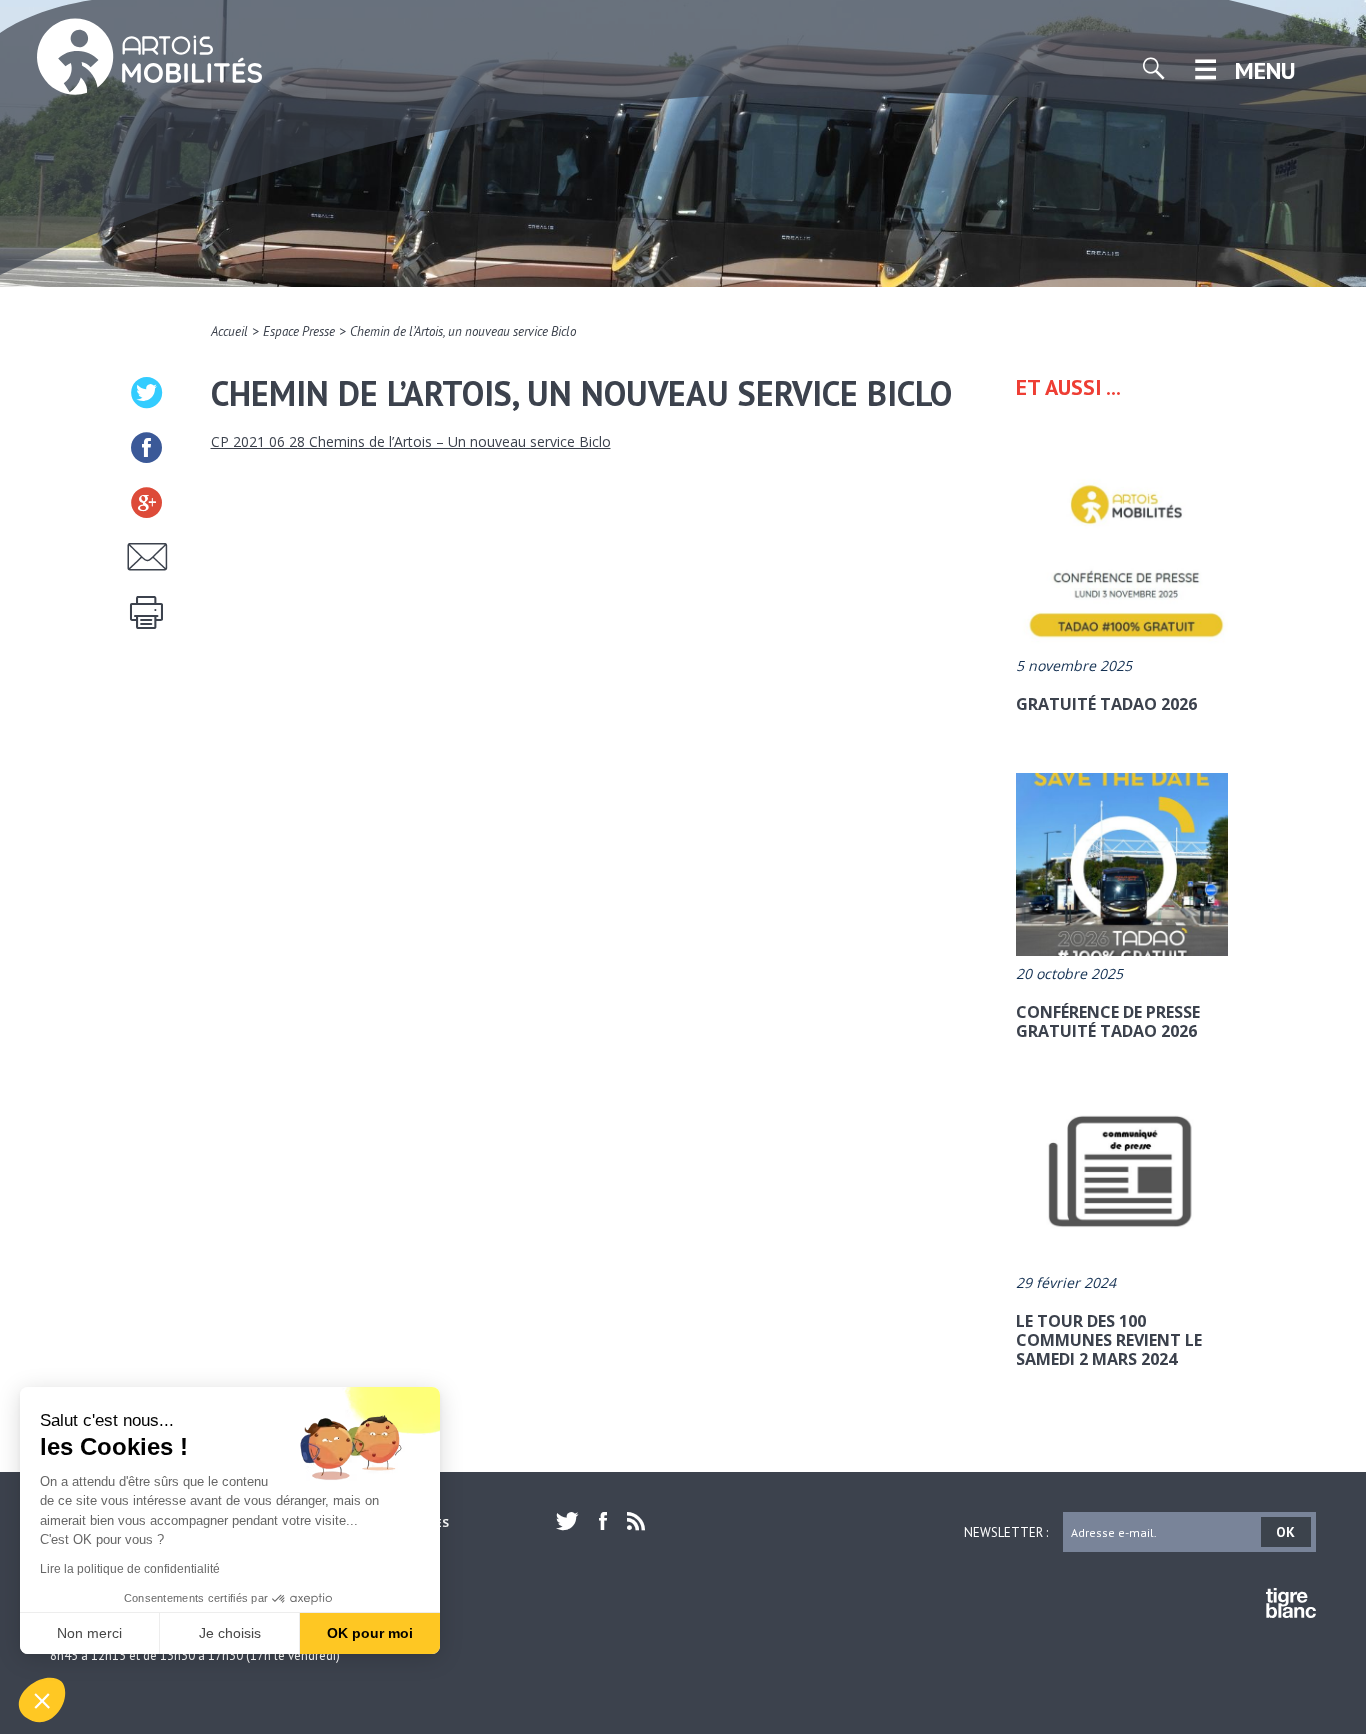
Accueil (229, 331)
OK (1285, 1532)
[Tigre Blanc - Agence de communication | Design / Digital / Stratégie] (1291, 1606)
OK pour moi (370, 1633)
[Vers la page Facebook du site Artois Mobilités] (603, 1521)
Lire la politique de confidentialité (130, 1569)
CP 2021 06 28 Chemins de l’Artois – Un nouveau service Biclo (411, 441)
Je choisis (230, 1633)
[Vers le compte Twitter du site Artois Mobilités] (572, 1521)
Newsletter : (1006, 1531)
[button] (42, 1700)
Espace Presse (299, 331)
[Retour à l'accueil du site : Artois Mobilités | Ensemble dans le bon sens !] (150, 51)
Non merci (89, 1633)
